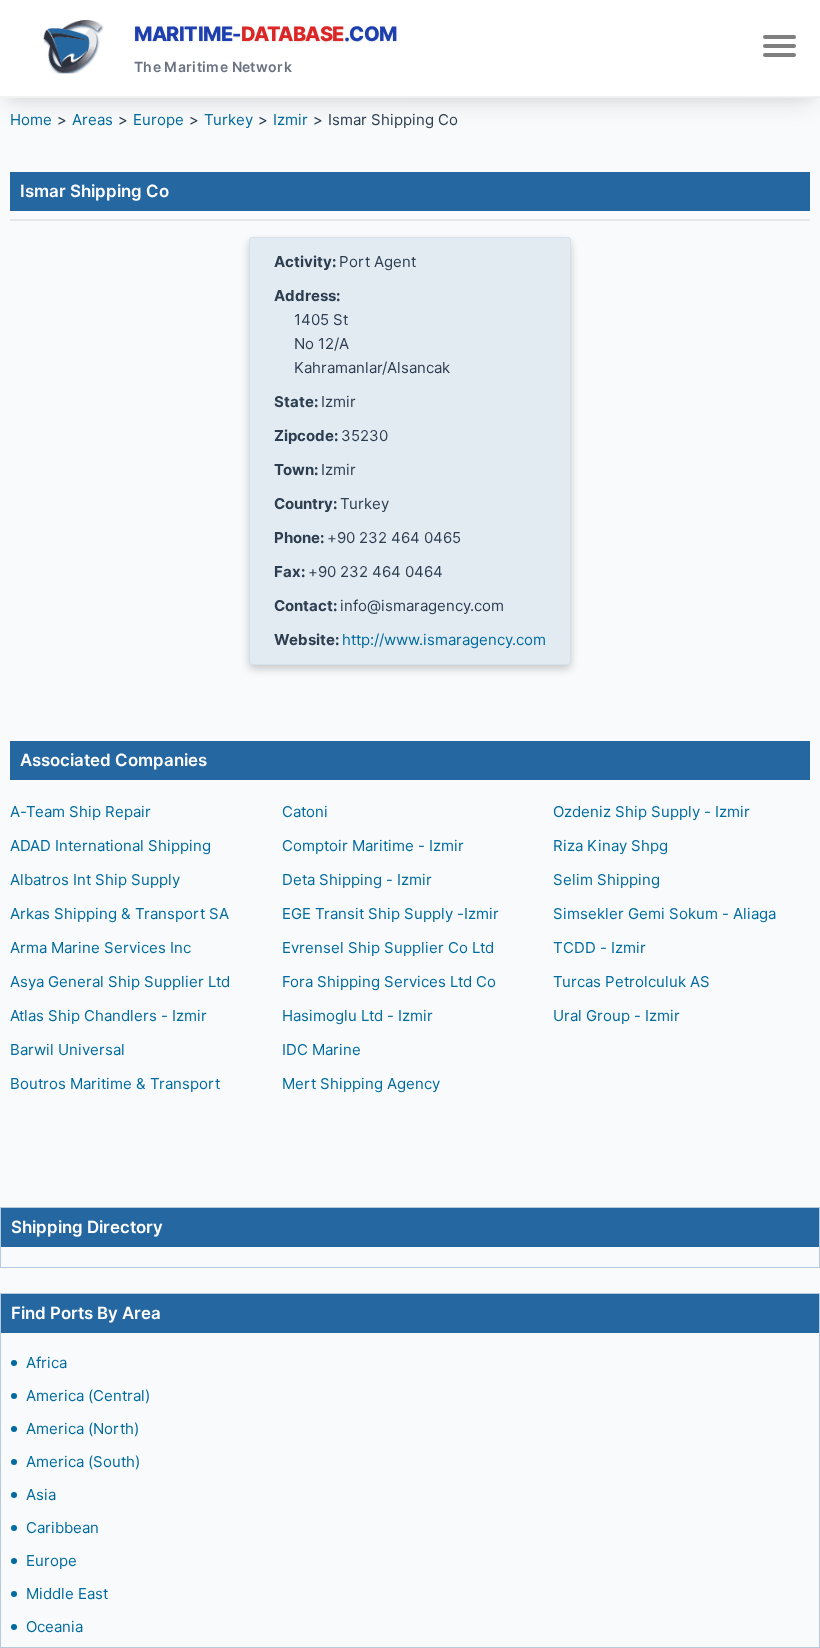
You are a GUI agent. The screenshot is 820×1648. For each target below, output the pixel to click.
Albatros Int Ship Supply (95, 879)
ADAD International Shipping (110, 845)
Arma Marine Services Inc (100, 947)
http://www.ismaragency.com (444, 639)
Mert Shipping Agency (361, 1083)
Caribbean (62, 1527)
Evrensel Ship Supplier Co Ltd (388, 947)
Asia (41, 1494)
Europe (51, 1560)
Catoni (305, 811)
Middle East (67, 1593)
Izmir (290, 119)
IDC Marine (321, 1049)
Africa (46, 1362)
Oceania (54, 1626)
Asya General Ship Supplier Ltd (120, 981)
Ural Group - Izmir (616, 1015)
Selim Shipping (606, 879)
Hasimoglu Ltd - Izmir (357, 1015)
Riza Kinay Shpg (610, 845)
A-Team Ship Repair (80, 811)
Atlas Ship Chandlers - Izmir (108, 1015)
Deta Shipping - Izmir (357, 879)
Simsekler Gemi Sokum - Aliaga (664, 913)
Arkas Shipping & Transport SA (119, 913)
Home (31, 119)
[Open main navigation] (779, 48)
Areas (92, 119)
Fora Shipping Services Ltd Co (389, 981)
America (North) (82, 1428)
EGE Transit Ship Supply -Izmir (390, 913)
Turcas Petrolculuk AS (631, 981)
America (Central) (88, 1395)
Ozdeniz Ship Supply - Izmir (651, 811)
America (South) (83, 1461)
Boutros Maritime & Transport (115, 1083)
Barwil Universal (67, 1049)
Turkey (228, 119)
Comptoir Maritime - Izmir (373, 845)
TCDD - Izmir (599, 947)
